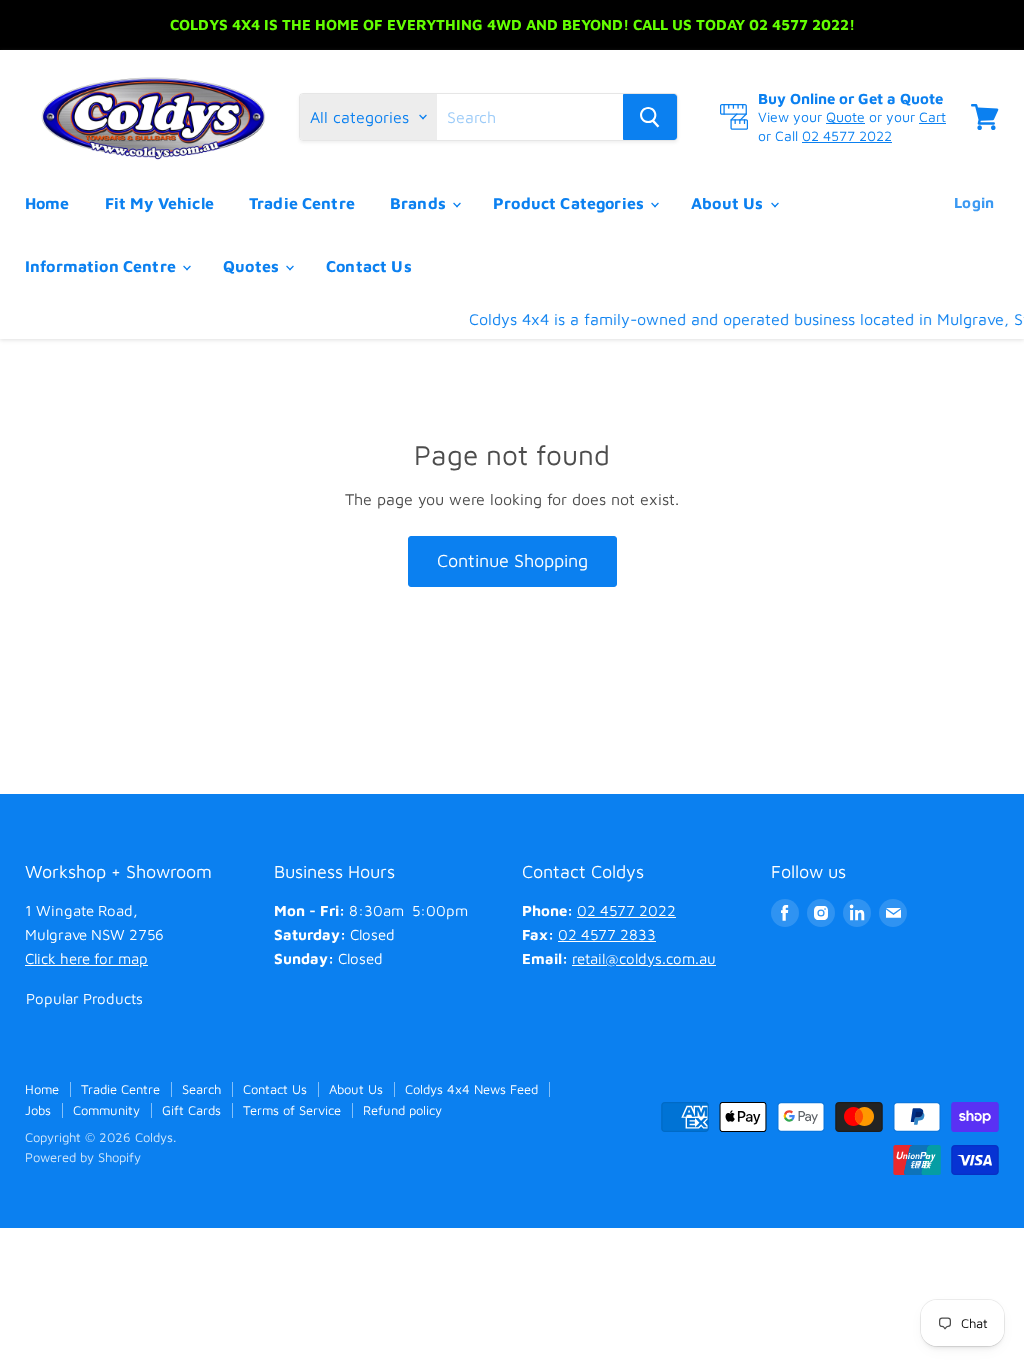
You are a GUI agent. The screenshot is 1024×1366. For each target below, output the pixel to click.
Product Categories (570, 203)
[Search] (650, 117)
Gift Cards (191, 1110)
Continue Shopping (512, 560)
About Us (729, 203)
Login (974, 202)
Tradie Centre (302, 203)
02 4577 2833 (607, 934)
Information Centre (102, 266)
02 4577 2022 (847, 135)
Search (201, 1089)
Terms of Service (292, 1110)
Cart (932, 116)
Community (106, 1110)
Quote (845, 116)
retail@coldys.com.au (644, 958)
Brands (420, 203)
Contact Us (369, 266)
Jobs (38, 1110)
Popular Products (84, 998)
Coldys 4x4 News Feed (471, 1089)
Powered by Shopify (83, 1157)
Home (47, 203)
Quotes (253, 266)
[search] (530, 117)
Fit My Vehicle (159, 203)
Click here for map (86, 958)
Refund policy (402, 1110)
